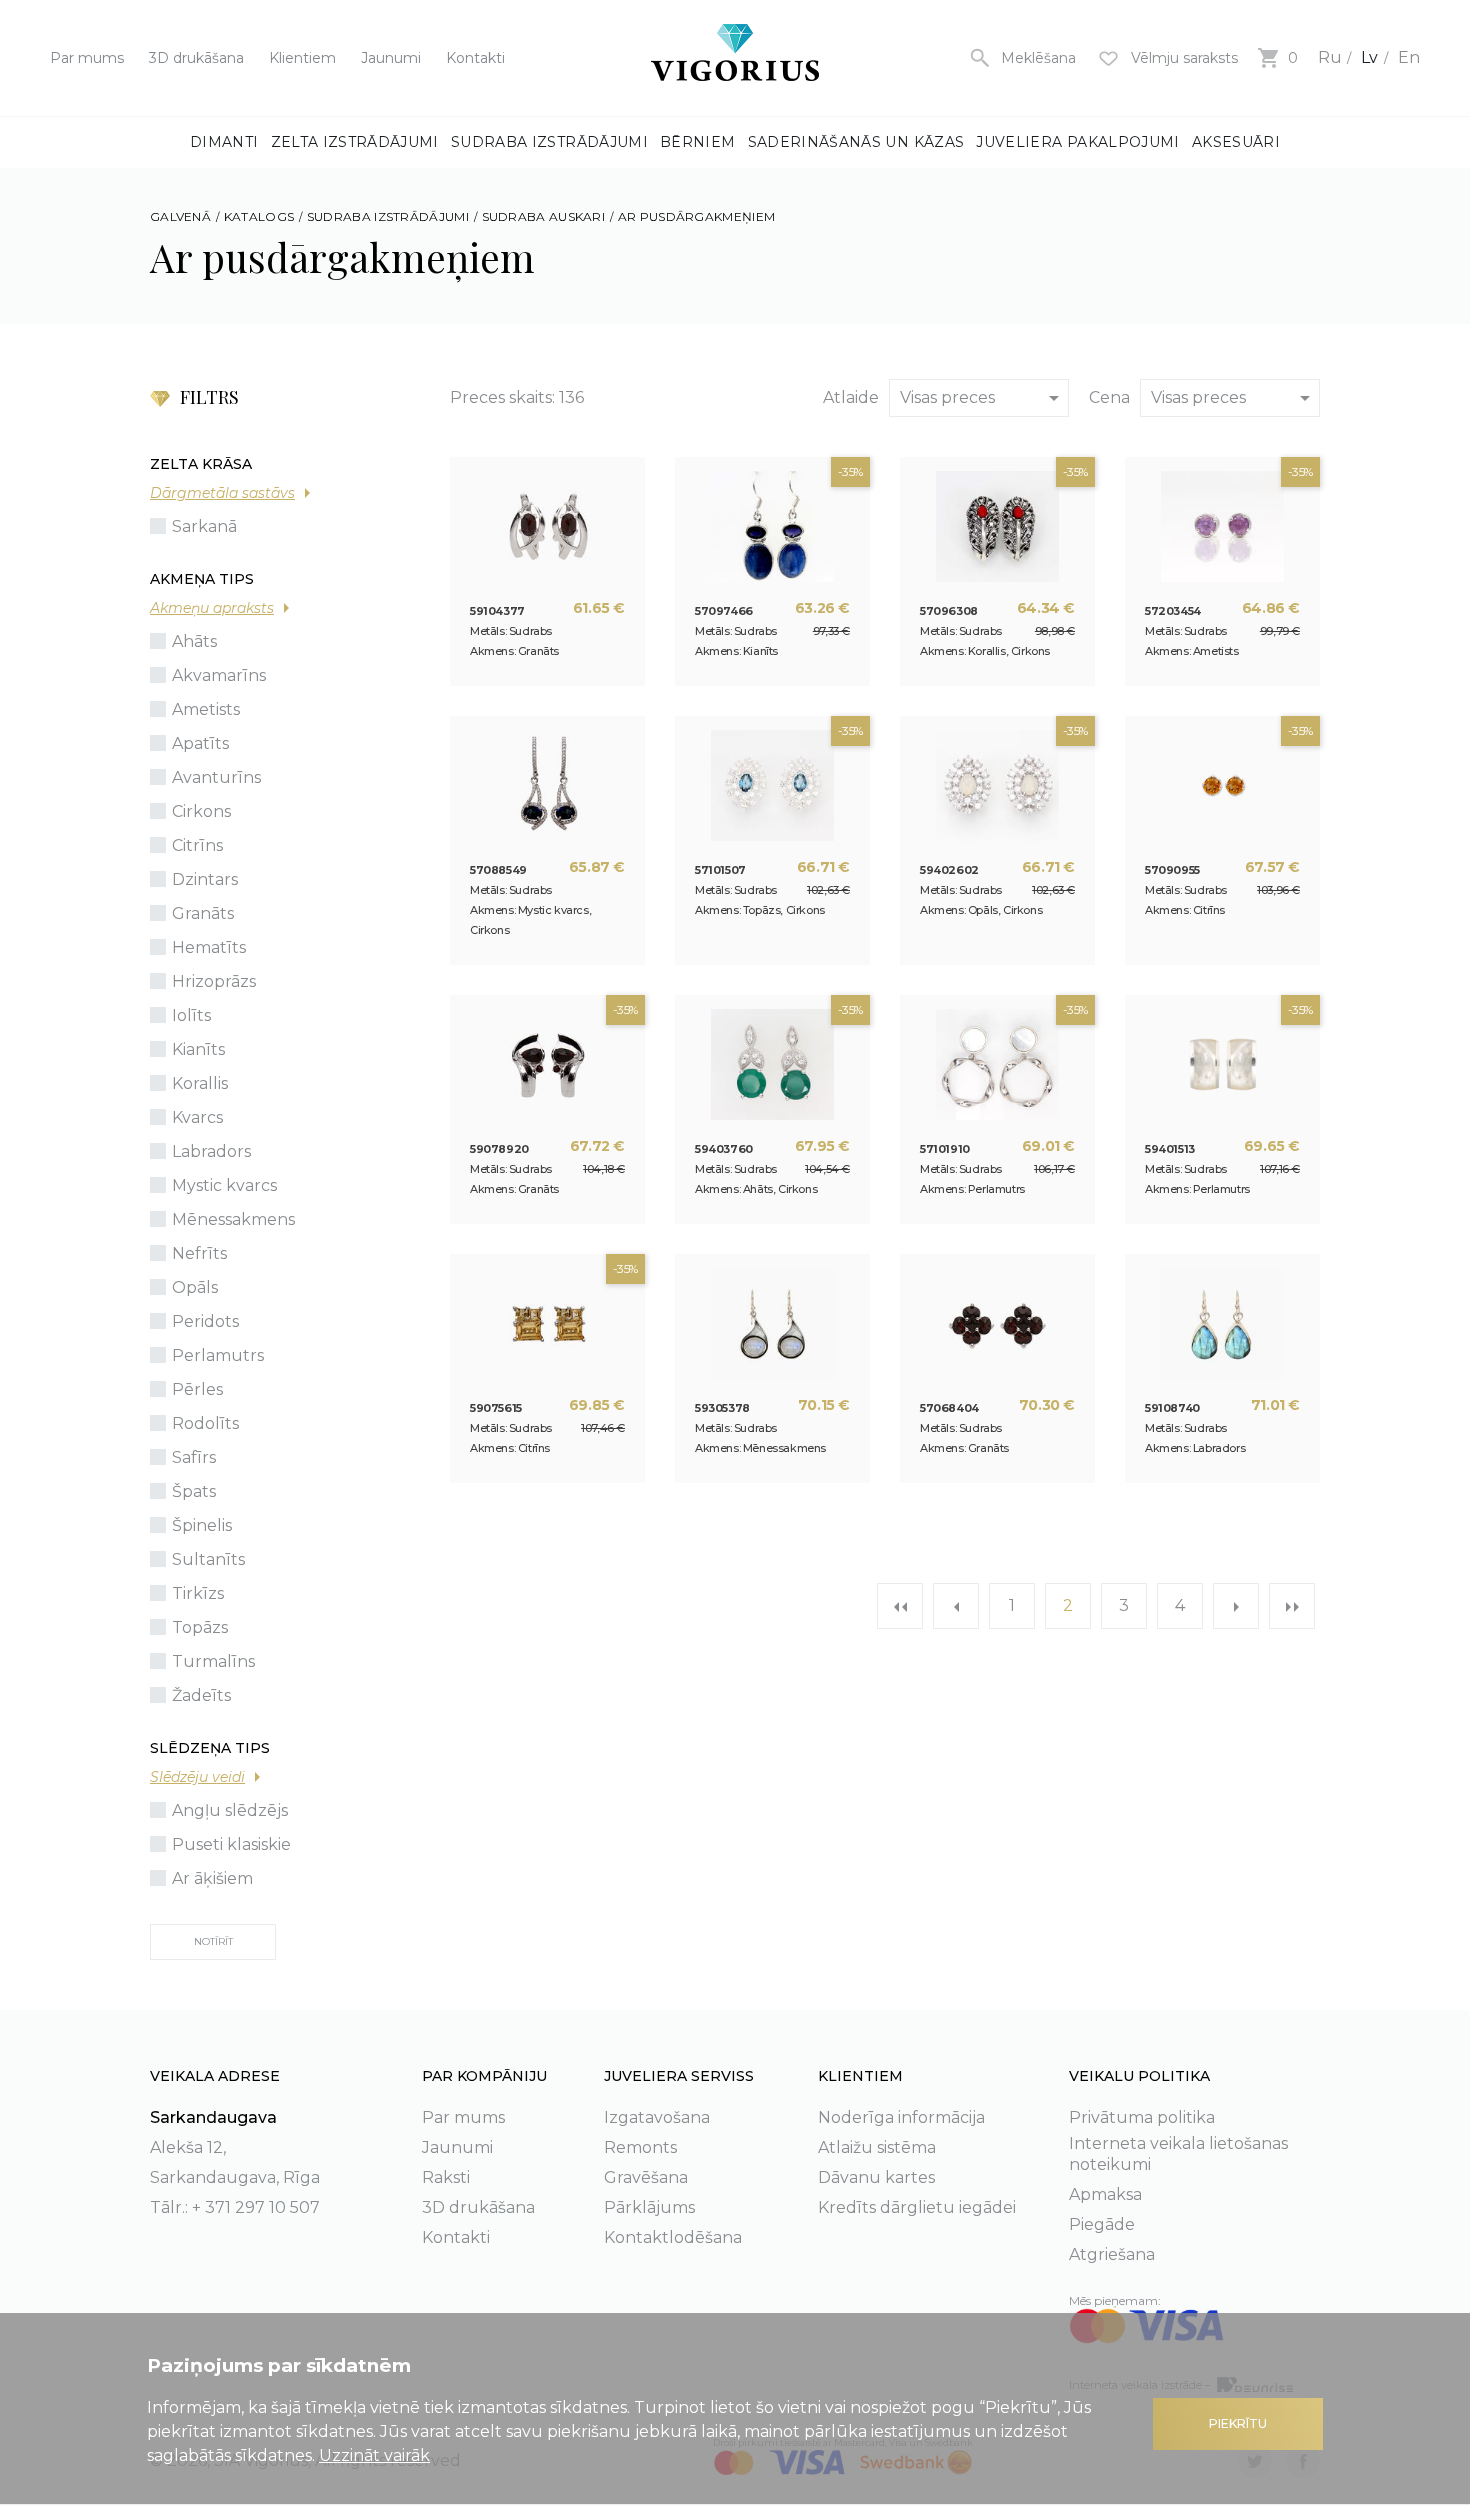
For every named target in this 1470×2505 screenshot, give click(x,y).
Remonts (640, 2147)
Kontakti (475, 58)
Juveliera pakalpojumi (1077, 142)
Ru (1330, 57)
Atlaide (851, 397)
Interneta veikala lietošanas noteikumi (1178, 2154)
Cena (1109, 397)
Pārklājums (649, 2207)
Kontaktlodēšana (673, 2237)
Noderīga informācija (901, 2117)
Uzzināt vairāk (374, 2455)
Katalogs (259, 216)
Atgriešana (1112, 2254)
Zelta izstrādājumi (355, 142)
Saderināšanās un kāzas (856, 142)
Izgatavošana (657, 2117)
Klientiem (302, 58)
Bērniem (697, 142)
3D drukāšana (196, 58)
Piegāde (1102, 2224)
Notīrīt (213, 1941)
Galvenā (180, 216)
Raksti (446, 2177)
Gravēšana (646, 2177)
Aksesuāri (1236, 142)
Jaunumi (391, 58)
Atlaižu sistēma (877, 2147)
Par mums (87, 58)
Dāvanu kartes (876, 2177)
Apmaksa (1105, 2194)
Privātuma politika (1142, 2117)
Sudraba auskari (544, 216)
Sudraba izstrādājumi (549, 142)
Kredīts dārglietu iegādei (917, 2207)
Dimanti (224, 142)
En (1409, 57)
